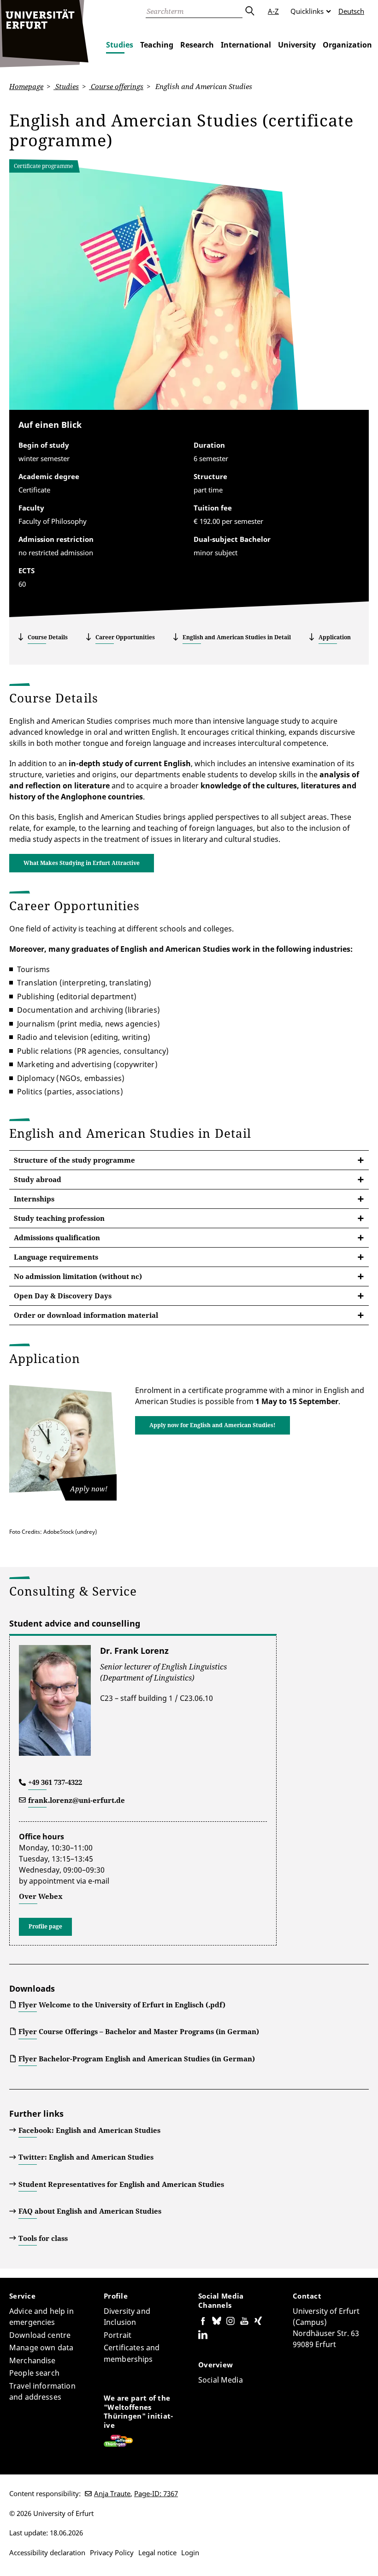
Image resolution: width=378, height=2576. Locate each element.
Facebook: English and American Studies (89, 2130)
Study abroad (38, 1179)
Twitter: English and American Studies (86, 2157)
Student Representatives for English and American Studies (121, 2184)
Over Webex (41, 1896)
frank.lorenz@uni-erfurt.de (77, 1800)
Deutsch (351, 11)
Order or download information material (86, 1315)
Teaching (157, 45)
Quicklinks (307, 11)
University (297, 45)
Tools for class (43, 2238)
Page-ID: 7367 (156, 2493)
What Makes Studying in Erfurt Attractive (82, 863)
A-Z (273, 11)
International (246, 45)
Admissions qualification (57, 1237)
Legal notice (157, 2552)
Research (197, 45)
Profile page (45, 1926)
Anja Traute (112, 2493)
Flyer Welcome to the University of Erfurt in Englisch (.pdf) (122, 2005)
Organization (347, 45)
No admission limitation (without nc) (78, 1276)
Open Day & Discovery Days (63, 1296)
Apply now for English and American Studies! (213, 1425)
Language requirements (56, 1257)
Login (190, 2552)
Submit (249, 11)
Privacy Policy (112, 2552)
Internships (34, 1199)
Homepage (26, 86)
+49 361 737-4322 (55, 1782)
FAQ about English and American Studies (90, 2211)
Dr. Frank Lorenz (134, 1651)
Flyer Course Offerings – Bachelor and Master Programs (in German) (139, 2031)
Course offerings (116, 86)
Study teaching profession (59, 1218)
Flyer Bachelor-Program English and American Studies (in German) (137, 2059)
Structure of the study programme (74, 1160)
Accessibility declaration (47, 2552)
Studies (120, 45)
